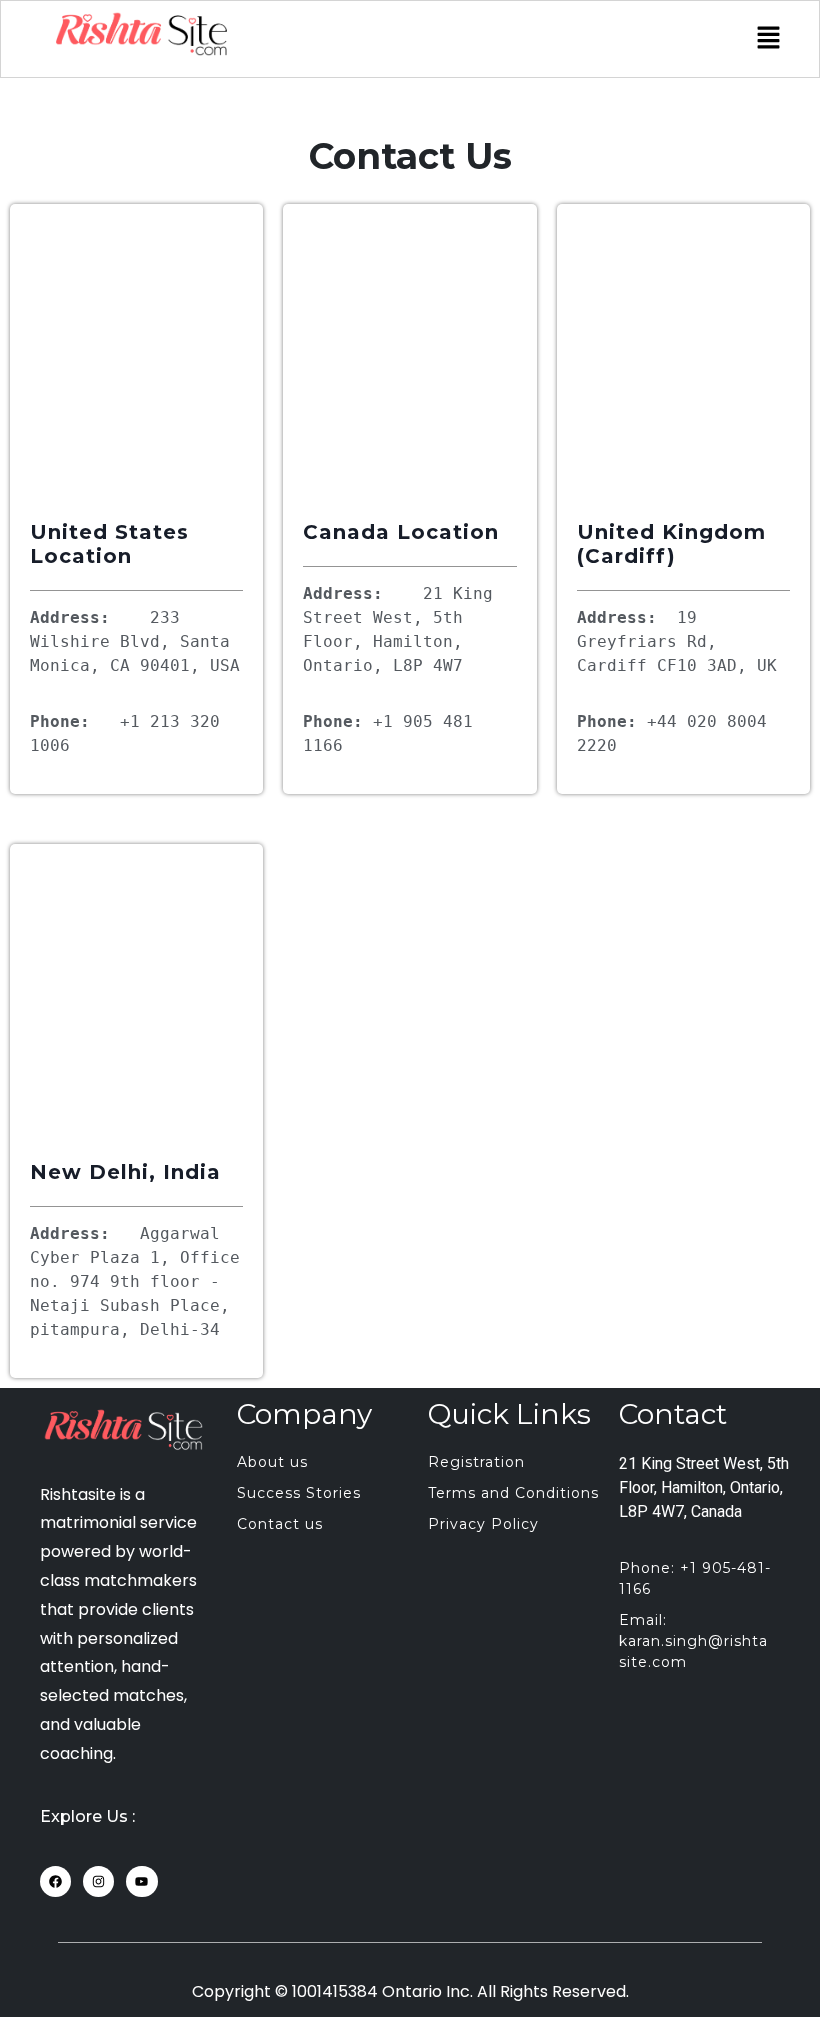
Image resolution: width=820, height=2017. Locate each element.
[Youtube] (141, 1881)
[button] (769, 38)
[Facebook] (55, 1881)
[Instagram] (98, 1881)
